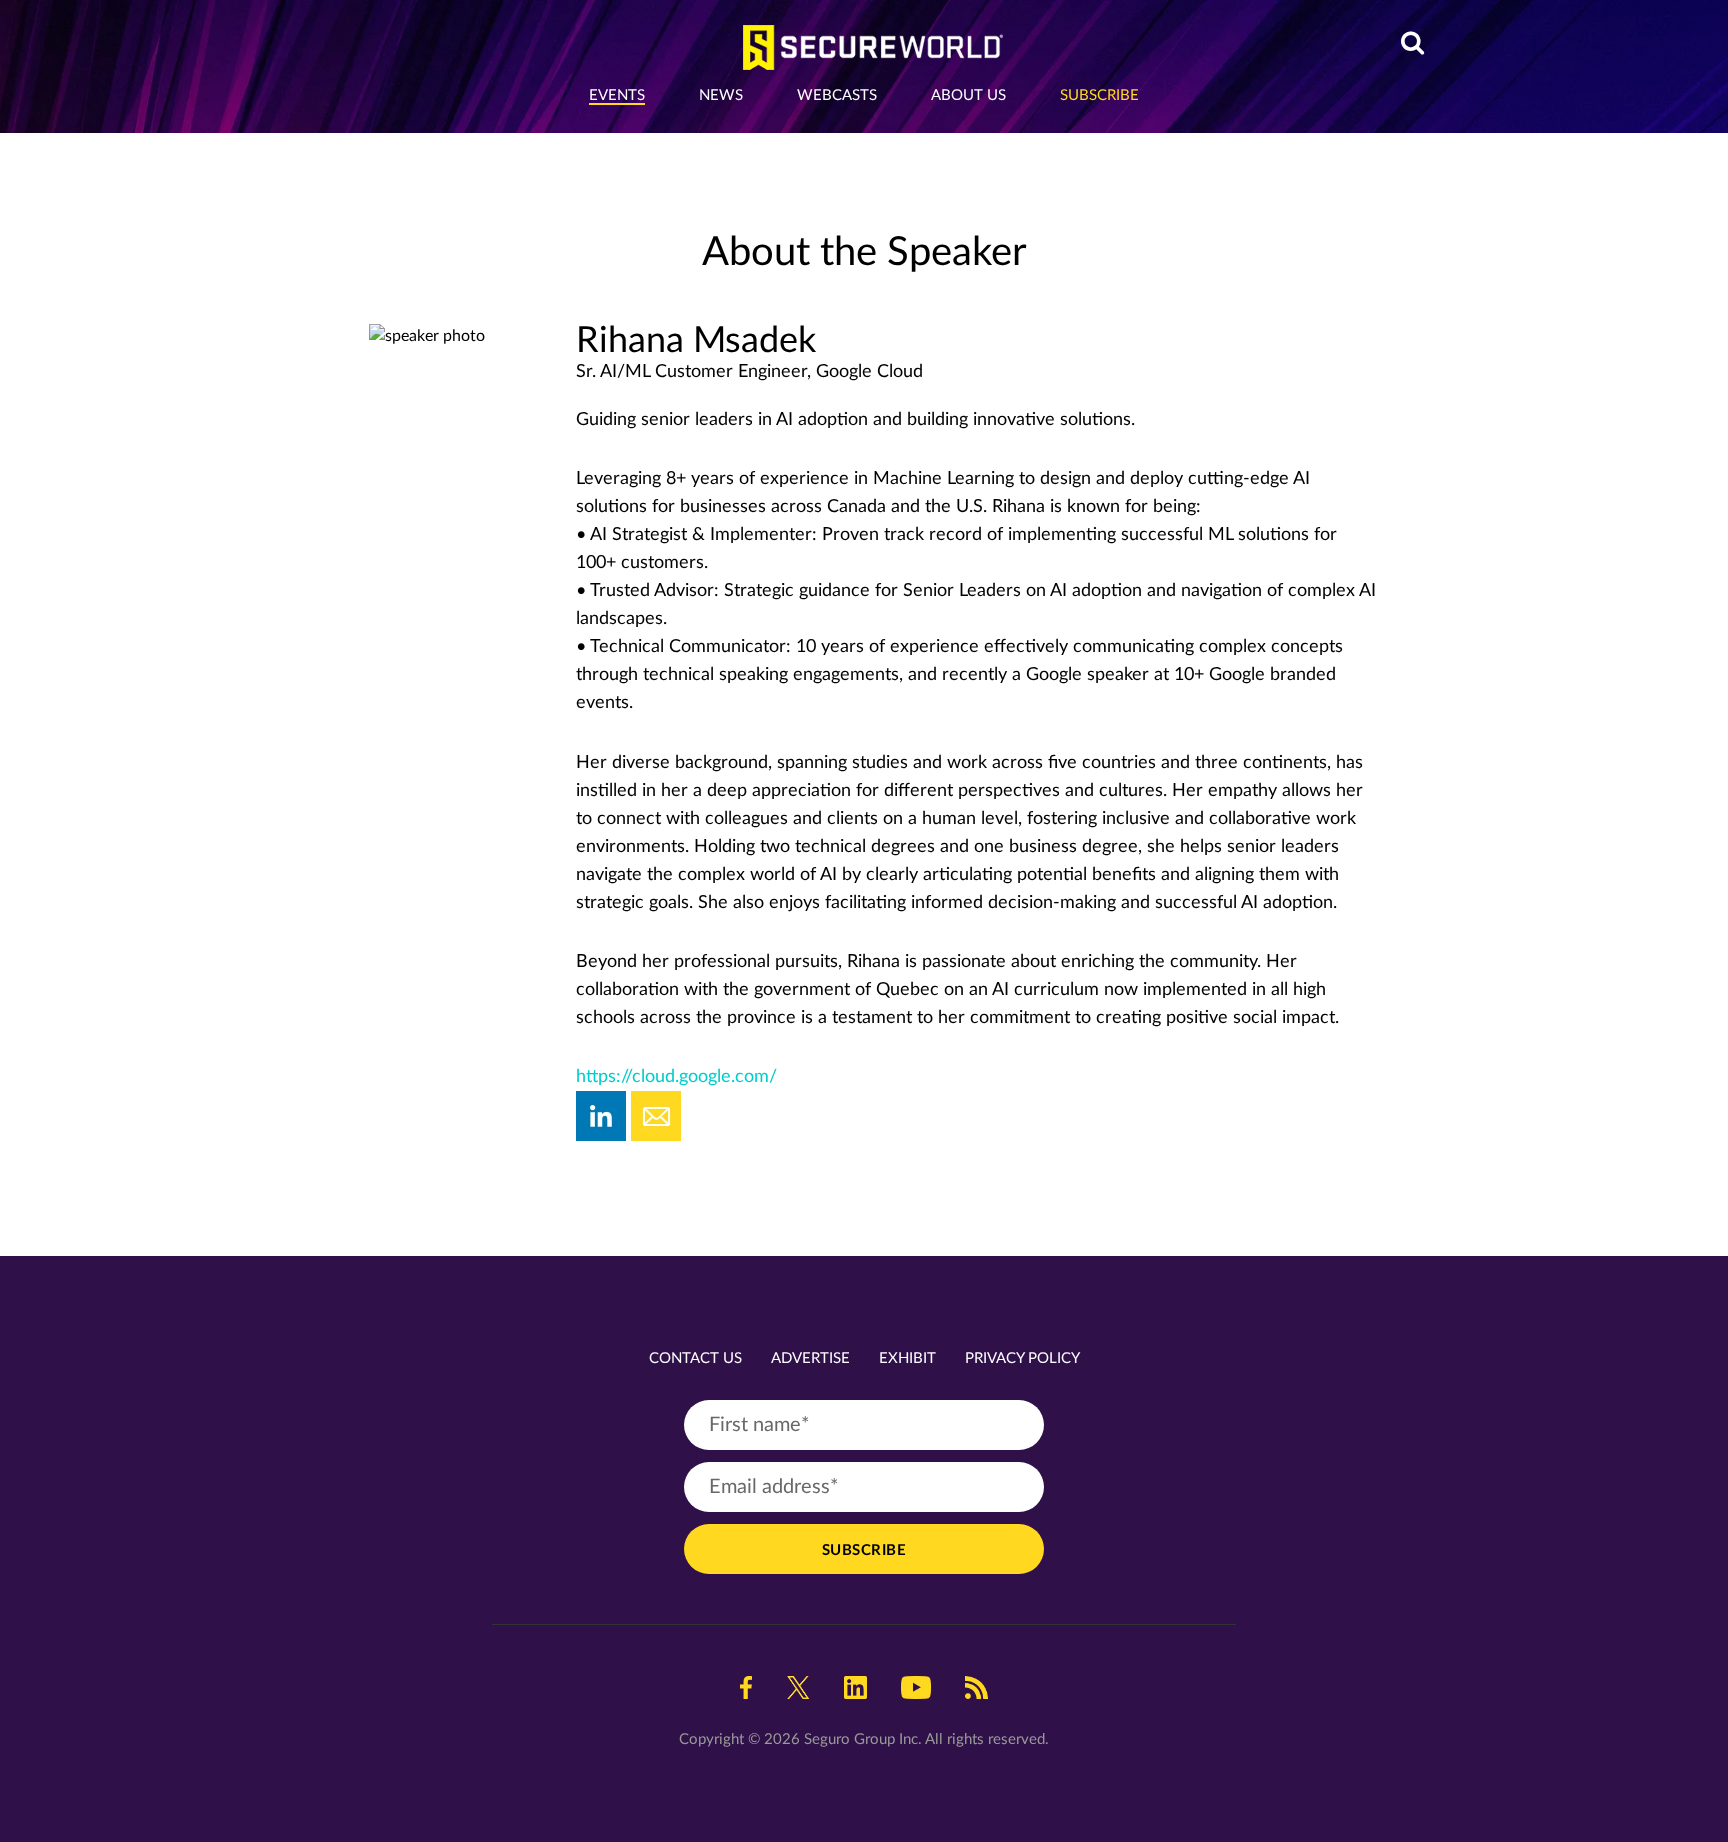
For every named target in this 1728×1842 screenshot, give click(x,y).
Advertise (810, 1358)
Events (617, 95)
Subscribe (1099, 95)
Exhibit (907, 1358)
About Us (968, 95)
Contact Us (695, 1358)
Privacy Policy (1022, 1358)
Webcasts (837, 95)
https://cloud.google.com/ (676, 1077)
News (721, 95)
